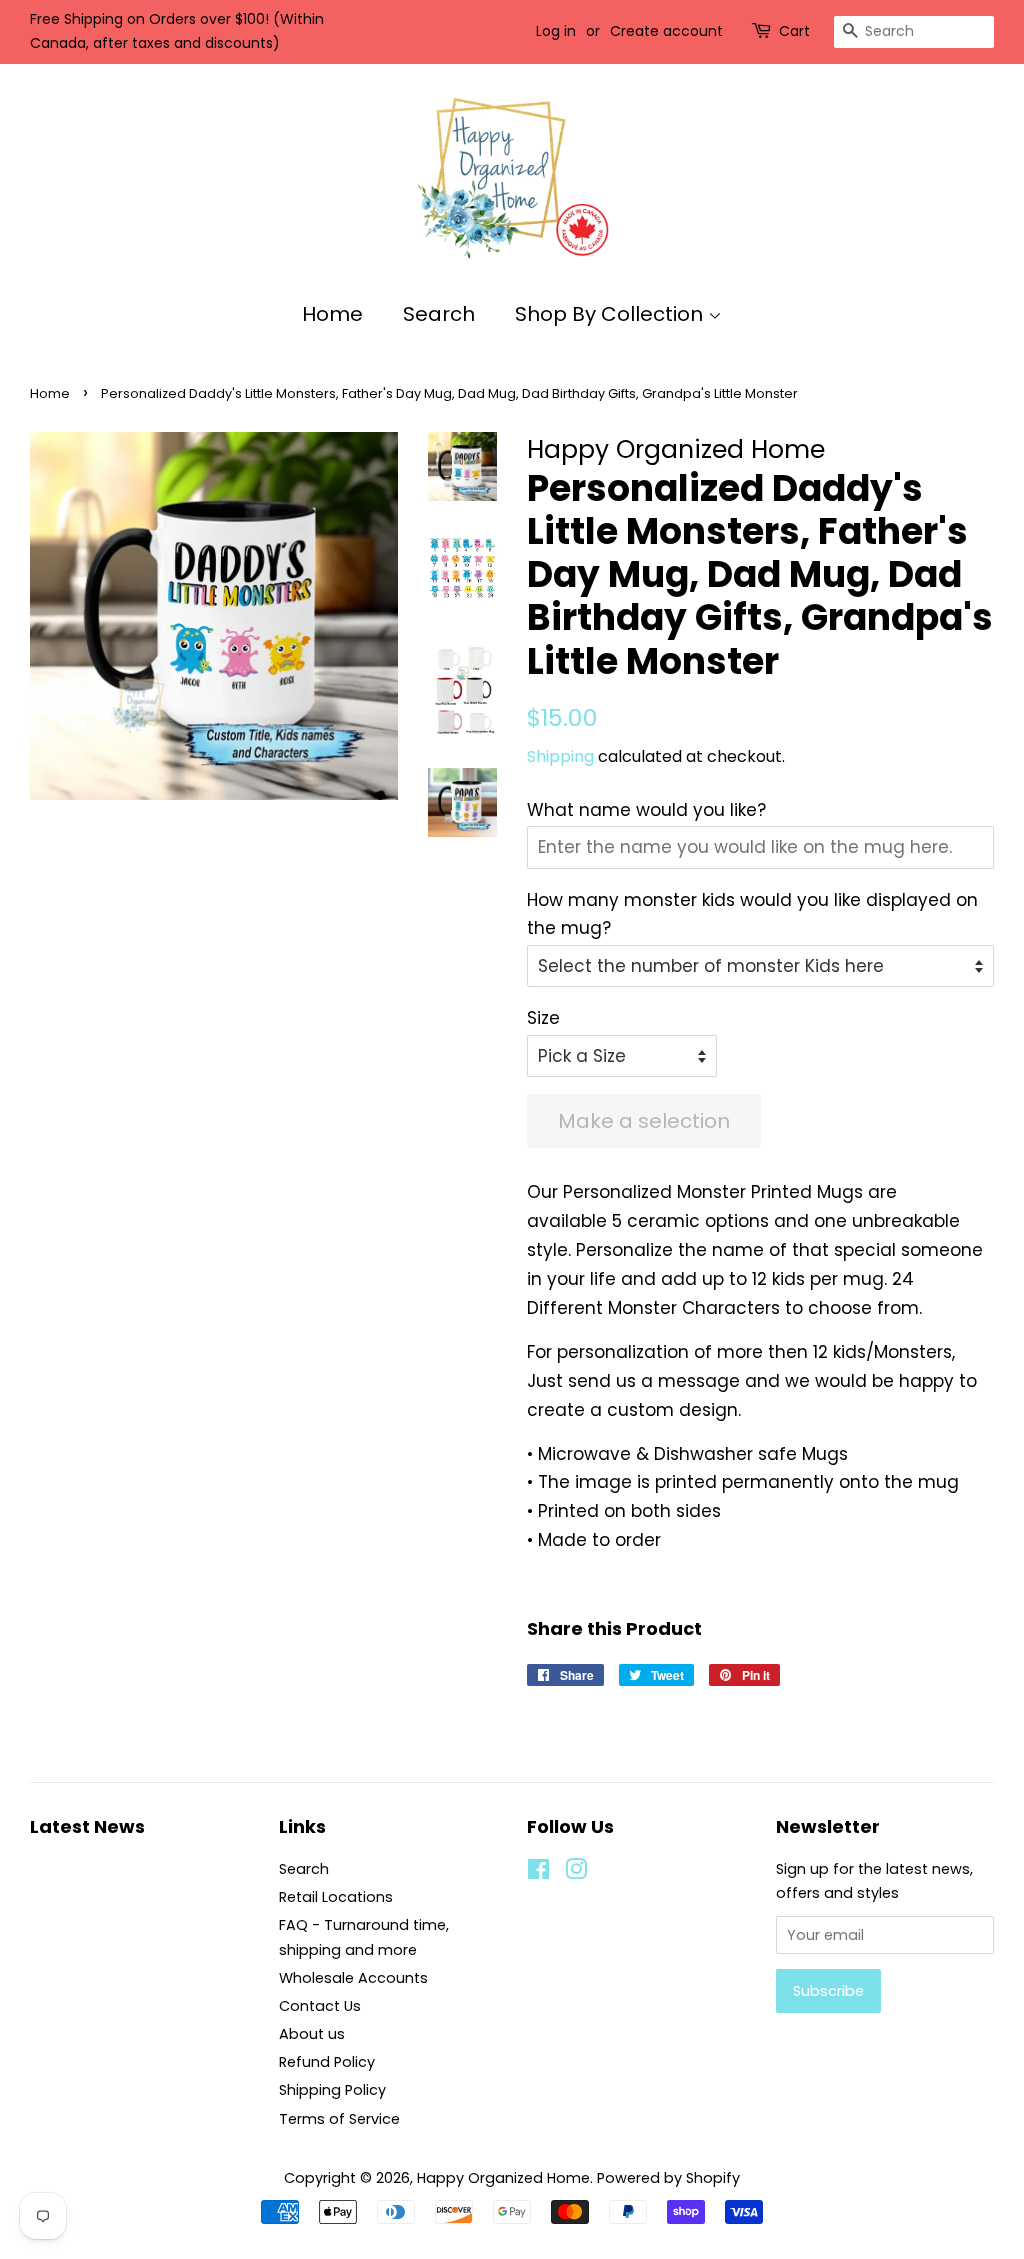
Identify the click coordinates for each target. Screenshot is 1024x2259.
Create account (666, 31)
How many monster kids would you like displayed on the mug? (752, 914)
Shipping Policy (332, 2090)
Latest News (87, 1826)
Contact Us (320, 2006)
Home (332, 314)
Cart (794, 31)
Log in (556, 31)
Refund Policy (327, 2062)
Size (543, 1018)
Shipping (560, 756)
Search (439, 314)
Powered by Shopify (668, 2178)
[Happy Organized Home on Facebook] (538, 1873)
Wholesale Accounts (353, 1978)
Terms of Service (339, 2119)
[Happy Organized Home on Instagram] (576, 1873)
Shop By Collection (611, 314)
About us (312, 2034)
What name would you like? (646, 810)
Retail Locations (336, 1897)
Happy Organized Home (503, 2178)
